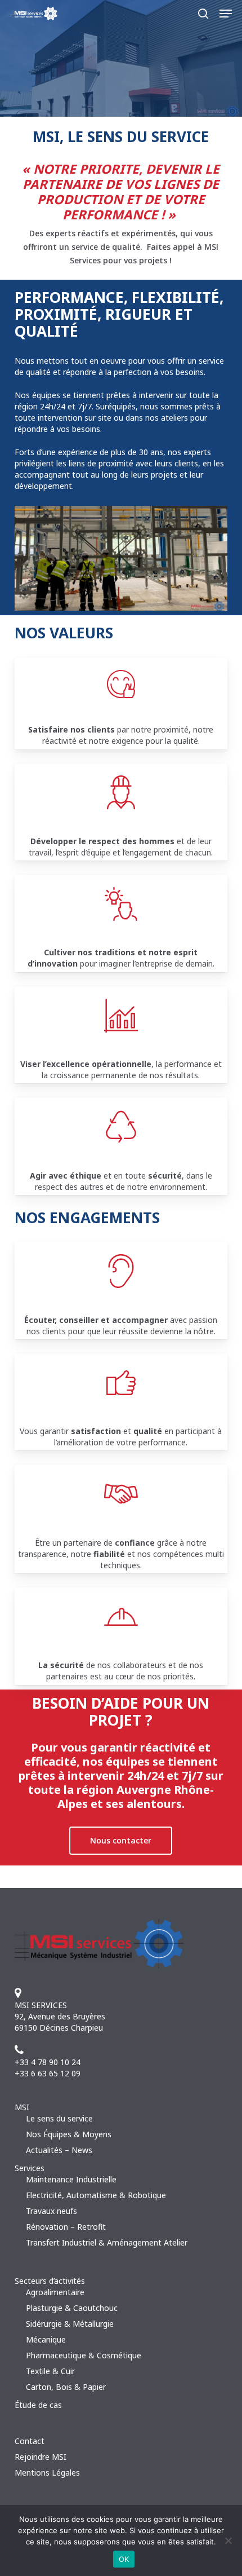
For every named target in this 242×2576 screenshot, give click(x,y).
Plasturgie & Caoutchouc (72, 2308)
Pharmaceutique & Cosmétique (84, 2355)
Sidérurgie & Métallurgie (70, 2324)
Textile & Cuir (50, 2371)
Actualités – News (59, 2150)
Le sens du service (59, 2118)
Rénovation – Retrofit (66, 2227)
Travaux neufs (51, 2211)
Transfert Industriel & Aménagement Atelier (107, 2242)
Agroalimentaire (55, 2292)
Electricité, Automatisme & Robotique (96, 2195)
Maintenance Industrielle (71, 2179)
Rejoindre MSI (41, 2457)
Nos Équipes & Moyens (69, 2134)
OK (124, 2559)
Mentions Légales (47, 2473)
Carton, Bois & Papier (66, 2387)
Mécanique (46, 2339)
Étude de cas (38, 2405)
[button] (226, 14)
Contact (30, 2441)
